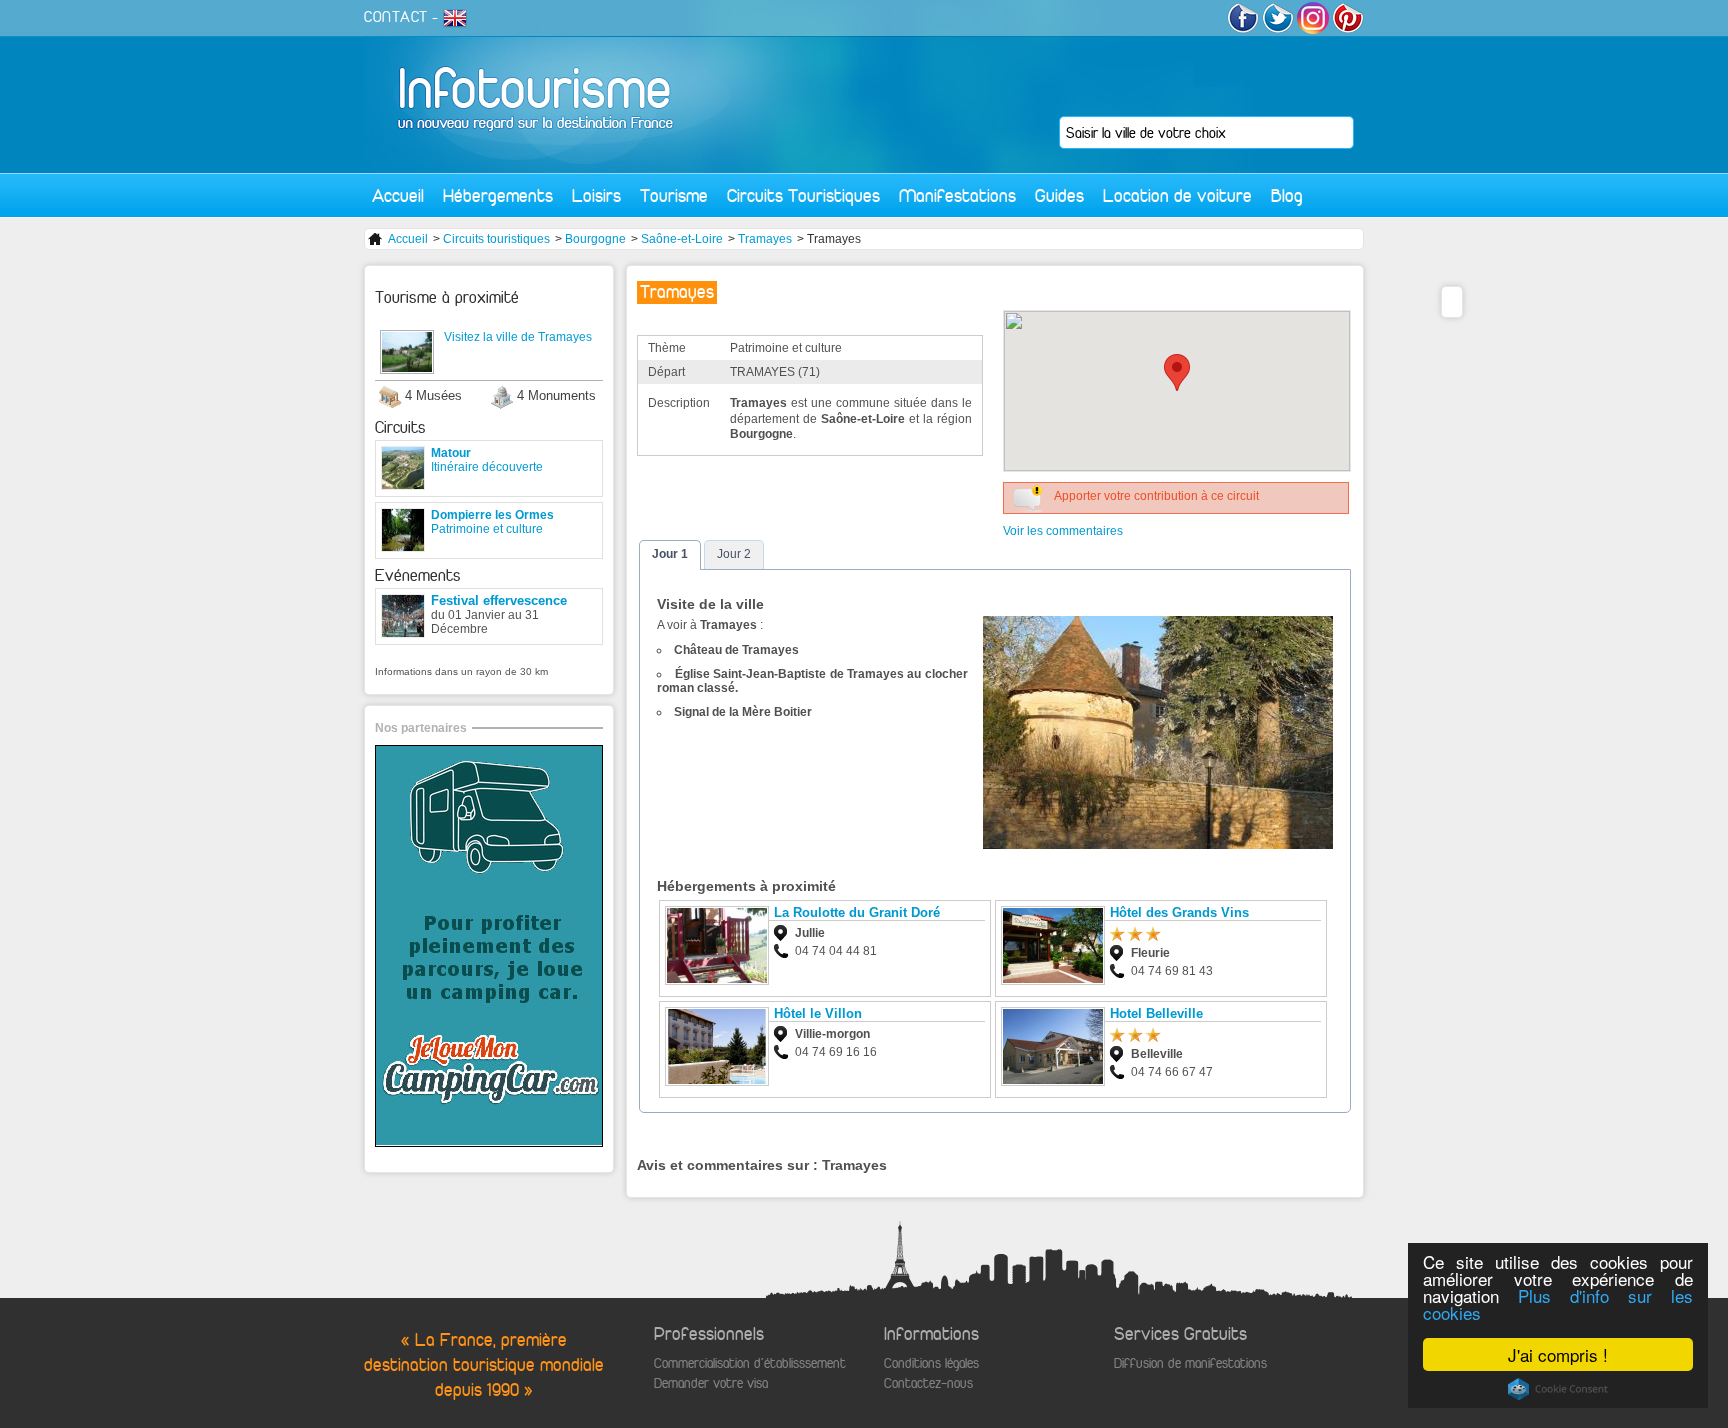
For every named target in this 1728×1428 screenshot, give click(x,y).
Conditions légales (931, 1363)
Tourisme (674, 195)
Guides (1059, 195)
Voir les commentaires (1063, 531)
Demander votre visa (711, 1383)
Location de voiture (1177, 195)
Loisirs (596, 195)
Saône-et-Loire (682, 239)
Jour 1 (670, 554)
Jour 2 (734, 554)
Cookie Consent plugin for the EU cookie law (1558, 1389)
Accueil (398, 195)
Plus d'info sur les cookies (1558, 1304)
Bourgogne (595, 239)
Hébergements (498, 195)
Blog (1287, 195)
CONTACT (396, 17)
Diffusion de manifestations (1190, 1363)
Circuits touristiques (496, 239)
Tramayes (765, 239)
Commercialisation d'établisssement (750, 1363)
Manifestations (957, 195)
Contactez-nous (928, 1383)
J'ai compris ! (1558, 1354)
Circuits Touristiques (803, 195)
